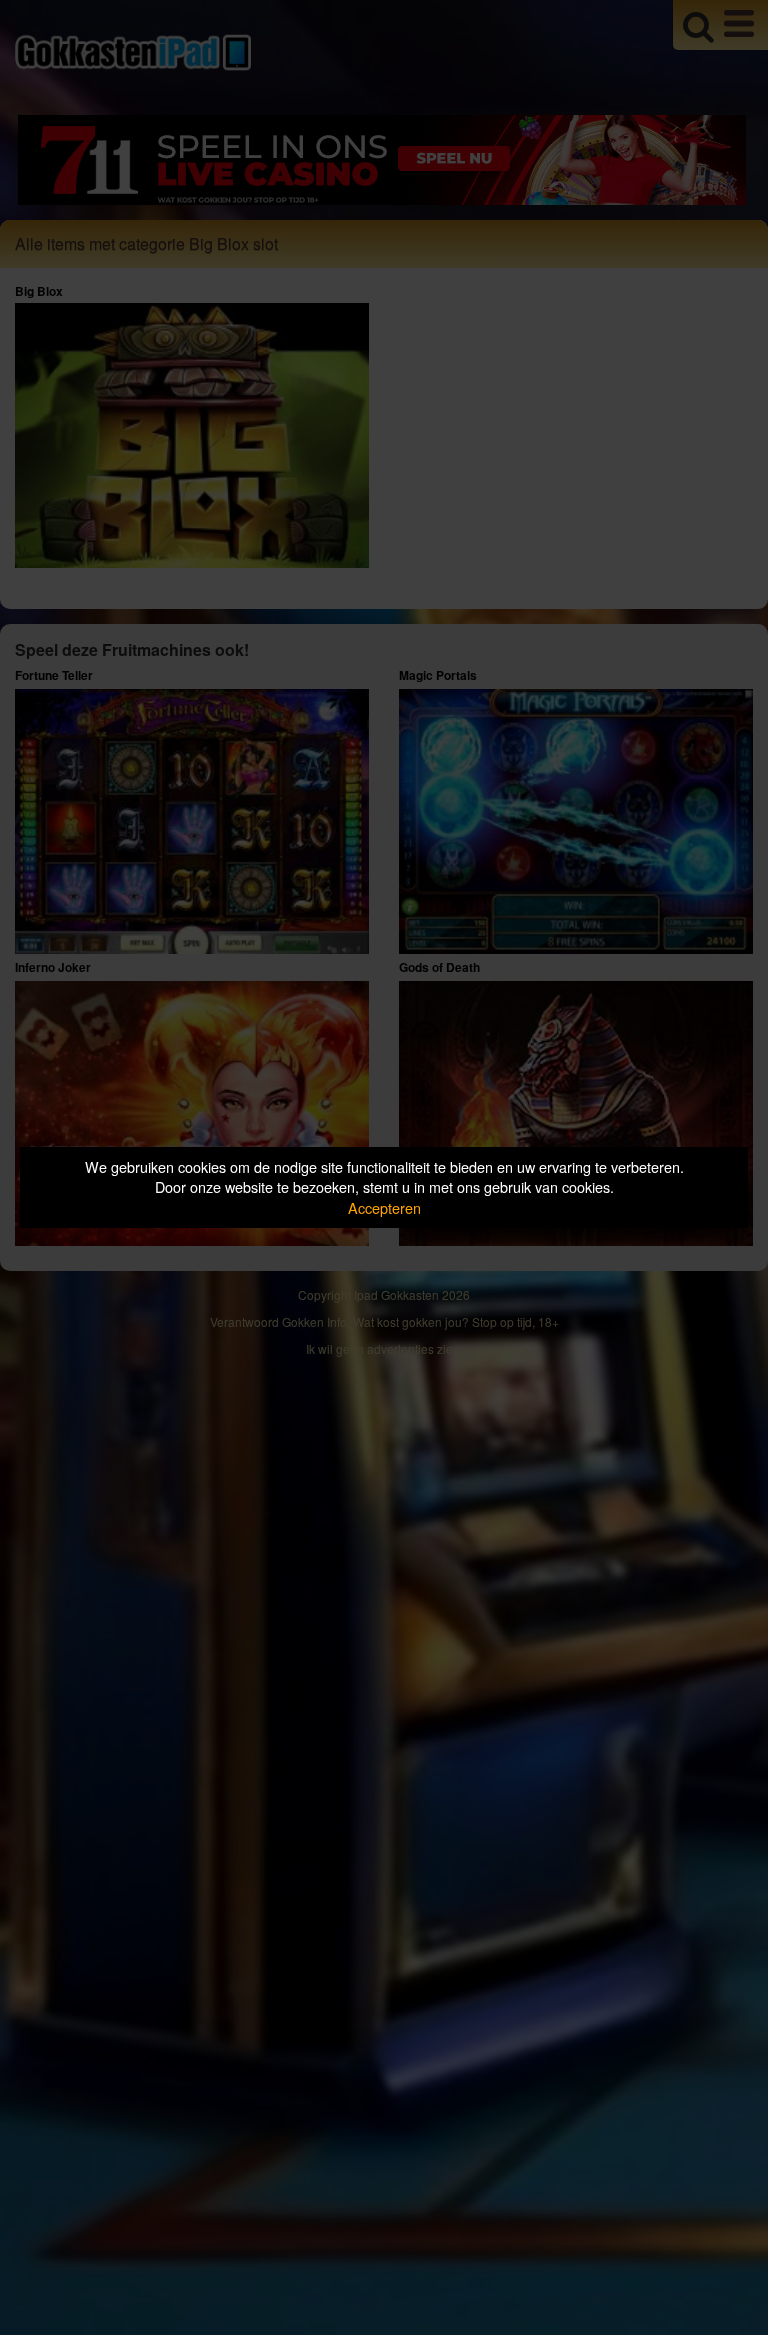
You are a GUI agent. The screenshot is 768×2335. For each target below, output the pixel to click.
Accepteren (384, 1207)
